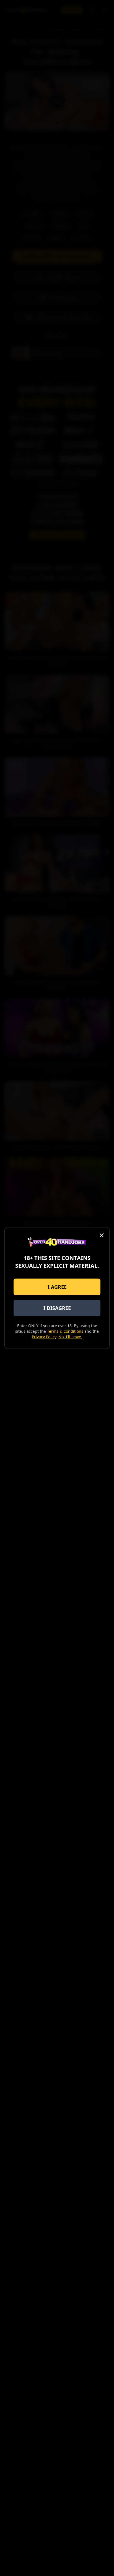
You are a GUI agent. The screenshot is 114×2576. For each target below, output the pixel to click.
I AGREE (57, 1287)
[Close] (102, 1235)
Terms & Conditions (65, 1331)
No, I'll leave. (70, 1337)
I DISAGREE (57, 1308)
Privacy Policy (44, 1337)
